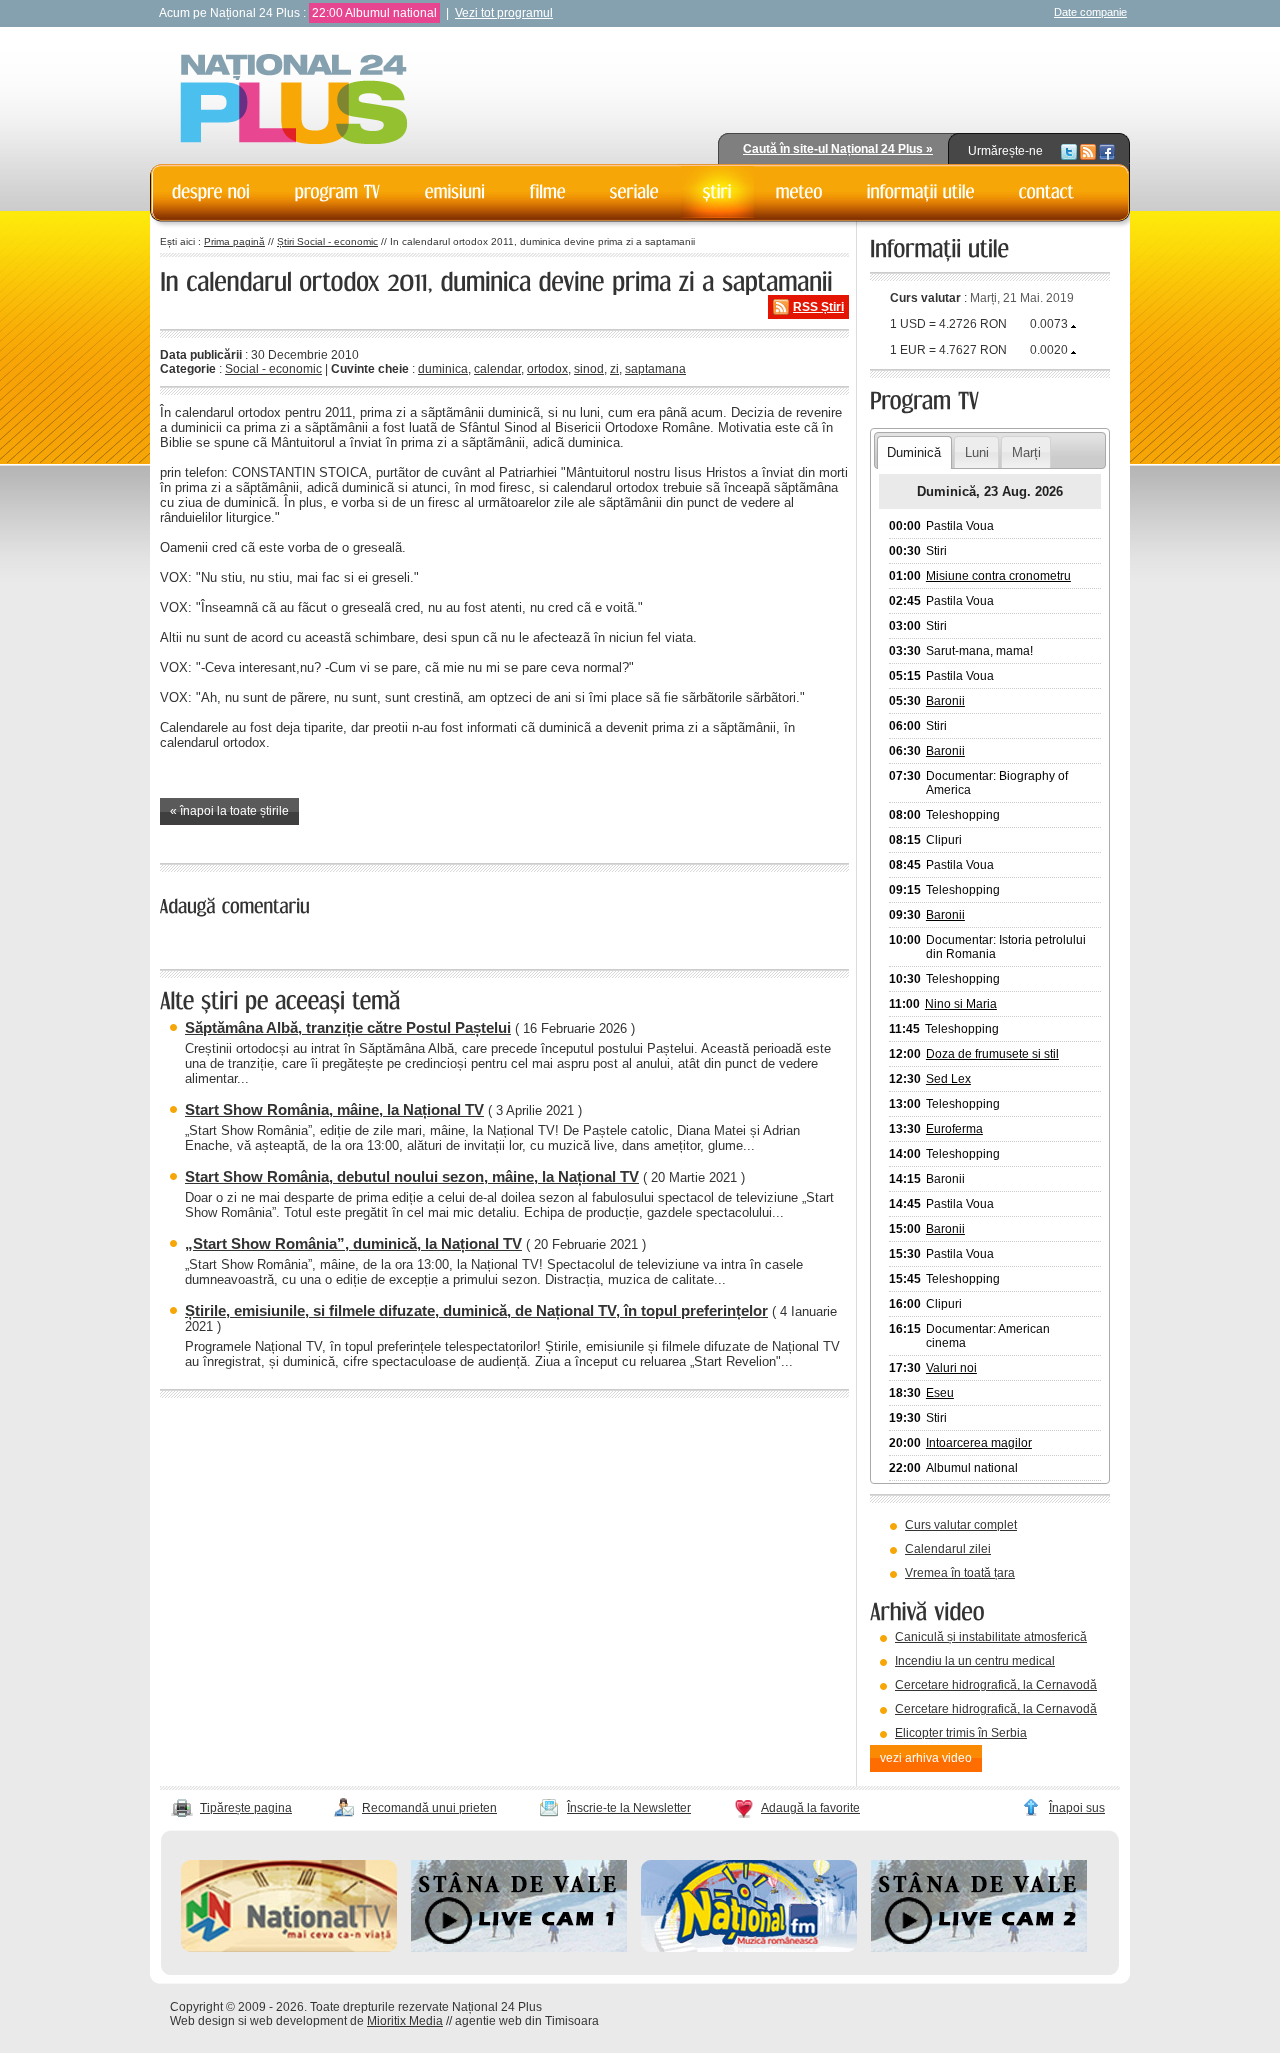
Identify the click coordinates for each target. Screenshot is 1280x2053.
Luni (977, 452)
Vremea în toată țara (960, 1573)
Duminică (914, 452)
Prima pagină (234, 241)
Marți (1026, 452)
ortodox (547, 369)
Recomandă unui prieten (429, 1808)
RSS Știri (818, 307)
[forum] (799, 192)
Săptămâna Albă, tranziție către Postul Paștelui (348, 1027)
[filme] (548, 192)
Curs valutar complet (961, 1525)
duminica (443, 369)
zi (614, 369)
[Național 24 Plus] (294, 100)
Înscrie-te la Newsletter (629, 1808)
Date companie (1090, 12)
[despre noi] (211, 192)
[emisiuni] (455, 192)
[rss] (1088, 151)
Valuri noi (951, 1368)
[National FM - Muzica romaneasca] (749, 1948)
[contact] (1047, 192)
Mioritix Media (405, 2021)
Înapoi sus (1077, 1808)
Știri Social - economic (327, 241)
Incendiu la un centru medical (975, 1661)
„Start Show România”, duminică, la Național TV (353, 1243)
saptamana (655, 369)
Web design (202, 2021)
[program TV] (338, 192)
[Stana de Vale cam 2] (979, 1948)
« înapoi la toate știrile (229, 811)
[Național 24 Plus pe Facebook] (1107, 151)
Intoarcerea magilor (979, 1443)
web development (298, 2021)
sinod (589, 369)
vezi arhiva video (926, 1758)
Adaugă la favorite (810, 1808)
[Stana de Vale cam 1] (519, 1948)
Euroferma (954, 1129)
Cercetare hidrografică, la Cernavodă (996, 1685)
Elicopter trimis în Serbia (961, 1733)
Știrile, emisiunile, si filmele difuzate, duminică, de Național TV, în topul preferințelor (476, 1310)
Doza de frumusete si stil (992, 1054)
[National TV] (289, 1948)
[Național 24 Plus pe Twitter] (1069, 151)
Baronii (945, 701)
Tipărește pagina (246, 1808)
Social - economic (273, 369)
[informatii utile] (921, 192)
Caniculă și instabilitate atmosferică (991, 1637)
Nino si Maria (961, 1004)
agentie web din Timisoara (527, 2021)
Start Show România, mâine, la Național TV (334, 1109)
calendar (497, 369)
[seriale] (634, 192)
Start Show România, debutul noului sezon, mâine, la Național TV (412, 1176)
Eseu (940, 1393)
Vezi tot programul (504, 13)
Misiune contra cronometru (998, 576)
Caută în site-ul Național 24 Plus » (838, 149)
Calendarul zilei (948, 1549)
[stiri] (717, 192)
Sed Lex (948, 1079)
